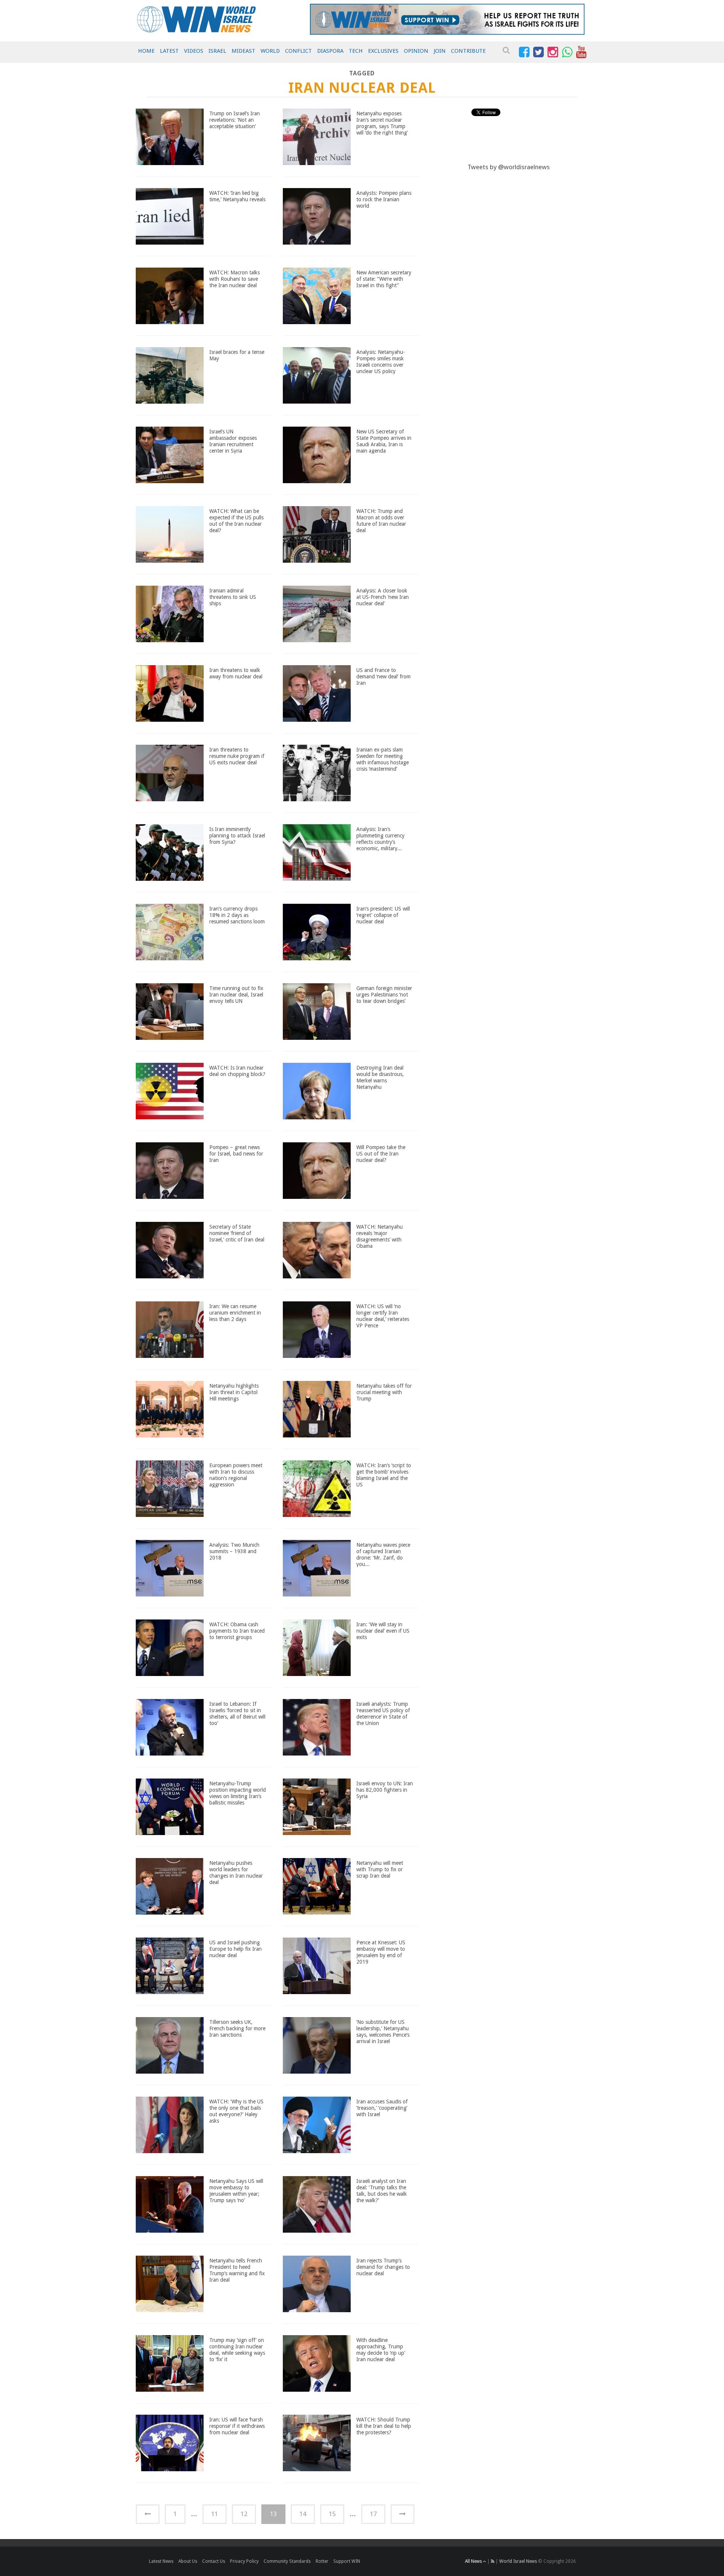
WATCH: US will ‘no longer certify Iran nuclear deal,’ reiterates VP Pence (383, 1316)
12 (244, 2514)
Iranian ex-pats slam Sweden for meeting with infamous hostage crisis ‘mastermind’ (383, 759)
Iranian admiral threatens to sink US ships (233, 597)
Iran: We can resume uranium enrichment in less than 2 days (235, 1313)
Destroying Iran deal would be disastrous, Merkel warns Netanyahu (380, 1077)
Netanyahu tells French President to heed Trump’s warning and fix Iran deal (237, 2270)
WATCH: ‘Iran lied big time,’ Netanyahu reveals (237, 196)
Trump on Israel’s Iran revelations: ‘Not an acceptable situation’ (235, 120)
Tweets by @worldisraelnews (509, 167)
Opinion (416, 51)
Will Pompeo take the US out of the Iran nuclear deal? (381, 1154)
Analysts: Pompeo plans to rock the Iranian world (384, 199)
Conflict (298, 51)
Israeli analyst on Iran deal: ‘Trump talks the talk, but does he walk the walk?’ (382, 2190)
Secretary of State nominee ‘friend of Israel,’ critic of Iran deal (237, 1233)
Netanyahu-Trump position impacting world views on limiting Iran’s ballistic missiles (238, 1793)
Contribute (468, 51)
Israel (217, 51)
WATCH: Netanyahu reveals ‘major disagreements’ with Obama (380, 1236)
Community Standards (287, 2561)
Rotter (322, 2561)
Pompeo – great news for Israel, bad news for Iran (236, 1154)
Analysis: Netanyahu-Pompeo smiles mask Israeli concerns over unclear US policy (381, 361)
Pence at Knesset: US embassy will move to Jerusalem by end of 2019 (381, 1952)
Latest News (161, 2561)
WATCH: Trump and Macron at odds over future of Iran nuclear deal (381, 520)
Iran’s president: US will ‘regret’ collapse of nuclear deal (383, 915)
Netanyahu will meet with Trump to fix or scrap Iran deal (380, 1869)
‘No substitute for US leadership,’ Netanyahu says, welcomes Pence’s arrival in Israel (383, 2031)
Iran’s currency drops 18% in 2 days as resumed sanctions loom (237, 915)
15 (332, 2514)
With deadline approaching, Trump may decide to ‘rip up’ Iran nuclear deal (381, 2349)
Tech (356, 51)
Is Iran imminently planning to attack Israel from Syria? (237, 836)
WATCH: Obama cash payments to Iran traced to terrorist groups (237, 1631)
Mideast (243, 51)
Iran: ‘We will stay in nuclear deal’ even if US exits (383, 1631)
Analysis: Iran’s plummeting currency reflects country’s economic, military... (380, 839)
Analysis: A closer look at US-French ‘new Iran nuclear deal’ (383, 597)
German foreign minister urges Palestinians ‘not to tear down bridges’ (384, 995)
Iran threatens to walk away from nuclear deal (236, 673)
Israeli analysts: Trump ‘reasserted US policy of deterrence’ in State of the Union (383, 1713)
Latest (169, 51)
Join (440, 51)
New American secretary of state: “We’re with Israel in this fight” (384, 279)
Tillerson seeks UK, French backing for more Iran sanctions (237, 2028)
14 (303, 2514)
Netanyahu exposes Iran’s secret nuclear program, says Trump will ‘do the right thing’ (382, 123)
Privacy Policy (244, 2561)
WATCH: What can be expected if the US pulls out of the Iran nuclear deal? (236, 520)
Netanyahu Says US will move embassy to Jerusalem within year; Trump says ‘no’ (236, 2190)
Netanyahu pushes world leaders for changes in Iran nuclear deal (236, 1872)
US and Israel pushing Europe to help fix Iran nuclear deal (235, 1949)
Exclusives (383, 51)
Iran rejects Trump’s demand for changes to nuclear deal (383, 2267)
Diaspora (330, 51)
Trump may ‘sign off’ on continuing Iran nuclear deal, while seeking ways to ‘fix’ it (237, 2349)
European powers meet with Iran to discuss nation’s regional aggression (236, 1475)
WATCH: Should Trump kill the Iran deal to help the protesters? (384, 2426)
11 (215, 2514)
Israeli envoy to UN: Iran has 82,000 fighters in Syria (385, 1790)
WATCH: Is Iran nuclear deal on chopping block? (237, 1071)
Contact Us (214, 2561)
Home (146, 51)
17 (373, 2514)
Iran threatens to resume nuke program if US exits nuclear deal (237, 756)
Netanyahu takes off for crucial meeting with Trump (384, 1392)
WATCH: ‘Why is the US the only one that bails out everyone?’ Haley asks (236, 2111)
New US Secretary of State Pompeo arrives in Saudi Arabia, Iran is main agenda (384, 441)
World (270, 51)
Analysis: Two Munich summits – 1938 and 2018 (234, 1551)
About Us (188, 2561)
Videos (194, 51)
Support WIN (347, 2561)
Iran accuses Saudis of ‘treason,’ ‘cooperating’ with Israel (382, 2108)
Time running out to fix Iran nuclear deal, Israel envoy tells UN (236, 995)
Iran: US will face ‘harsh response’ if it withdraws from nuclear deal (237, 2426)
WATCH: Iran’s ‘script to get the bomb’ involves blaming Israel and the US (384, 1475)
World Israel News (518, 2561)
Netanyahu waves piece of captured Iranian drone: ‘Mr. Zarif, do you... (383, 1554)
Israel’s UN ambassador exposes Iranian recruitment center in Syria (233, 441)
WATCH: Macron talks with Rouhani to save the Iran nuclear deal (235, 279)
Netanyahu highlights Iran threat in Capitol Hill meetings (234, 1392)
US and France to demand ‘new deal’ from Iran (383, 677)
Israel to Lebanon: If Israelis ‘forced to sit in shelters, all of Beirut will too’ (237, 1713)
